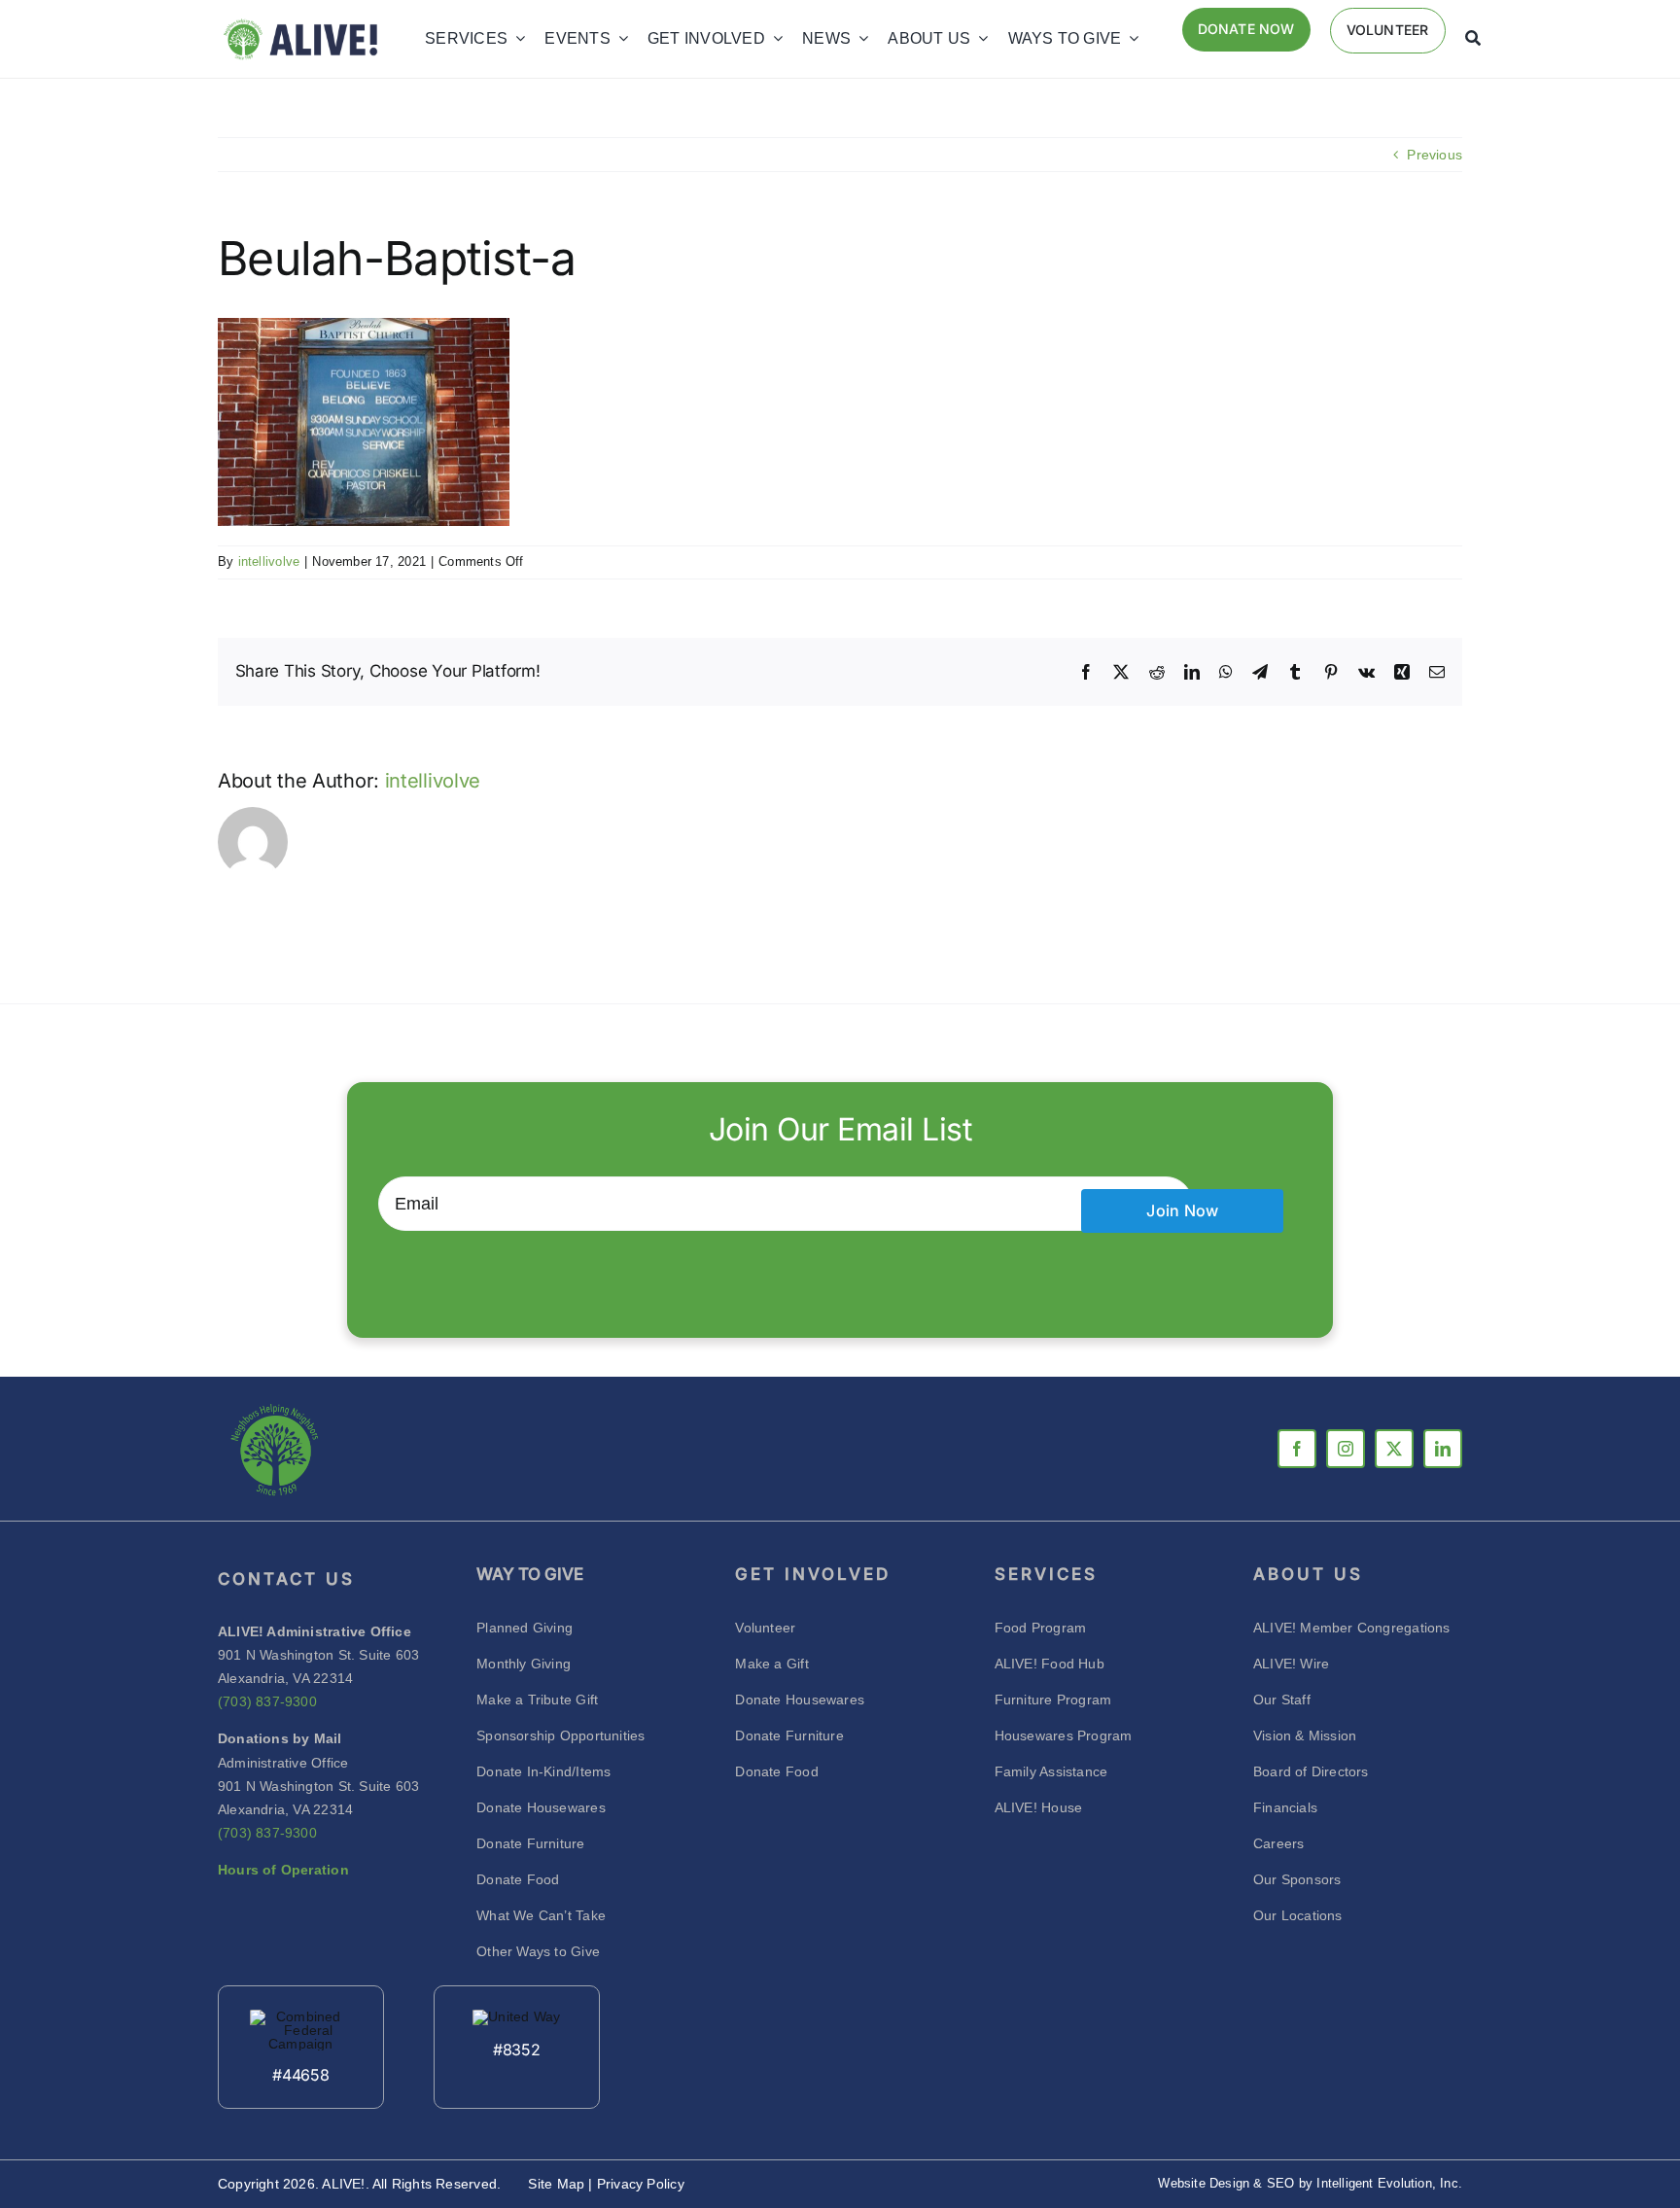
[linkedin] (1443, 1449)
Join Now (1182, 1210)
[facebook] (1297, 1449)
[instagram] (1346, 1449)
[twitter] (1394, 1449)
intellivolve (269, 561)
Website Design (1204, 2183)
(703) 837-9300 (267, 1701)
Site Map (558, 2184)
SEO (1281, 2183)
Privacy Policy (641, 2184)
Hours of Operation (283, 1870)
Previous (1435, 155)
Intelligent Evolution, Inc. (1389, 2183)
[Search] (1473, 39)
